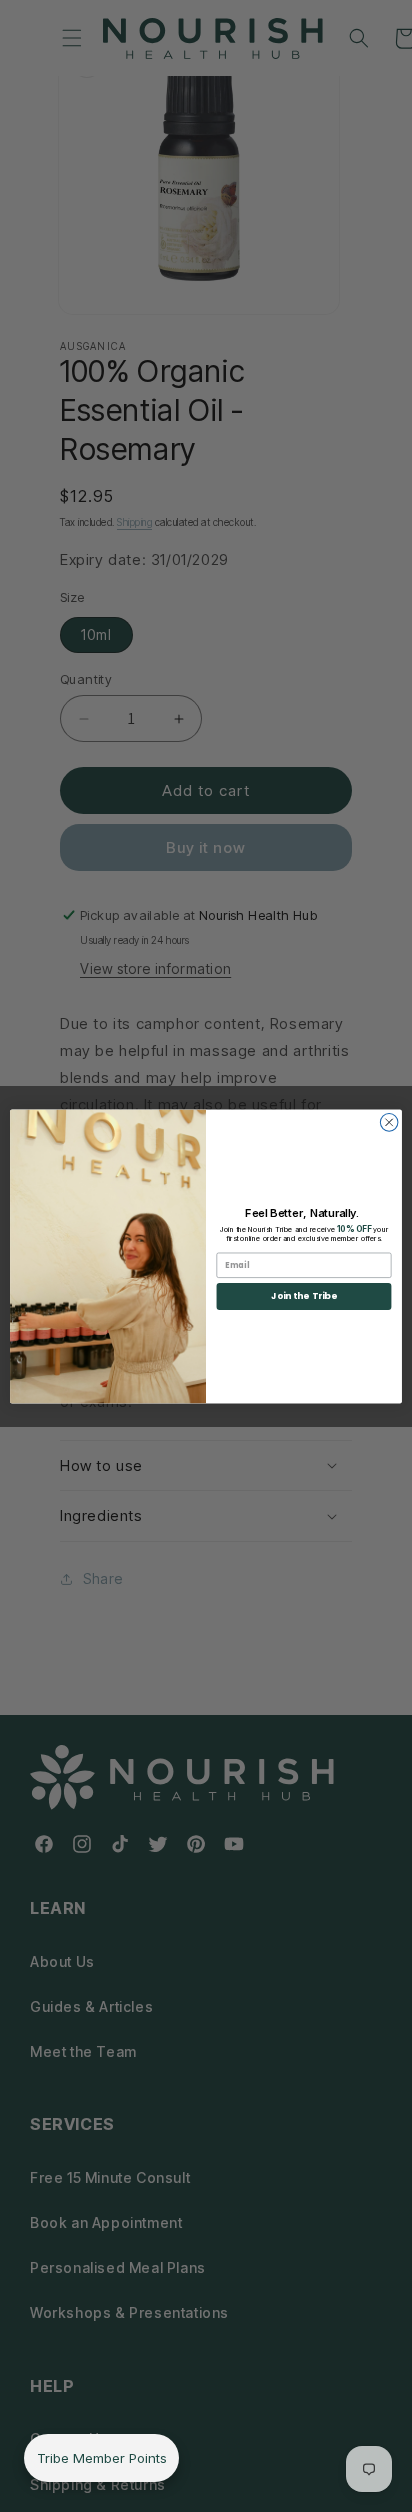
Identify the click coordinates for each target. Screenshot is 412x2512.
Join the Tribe (303, 1295)
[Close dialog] (389, 1122)
